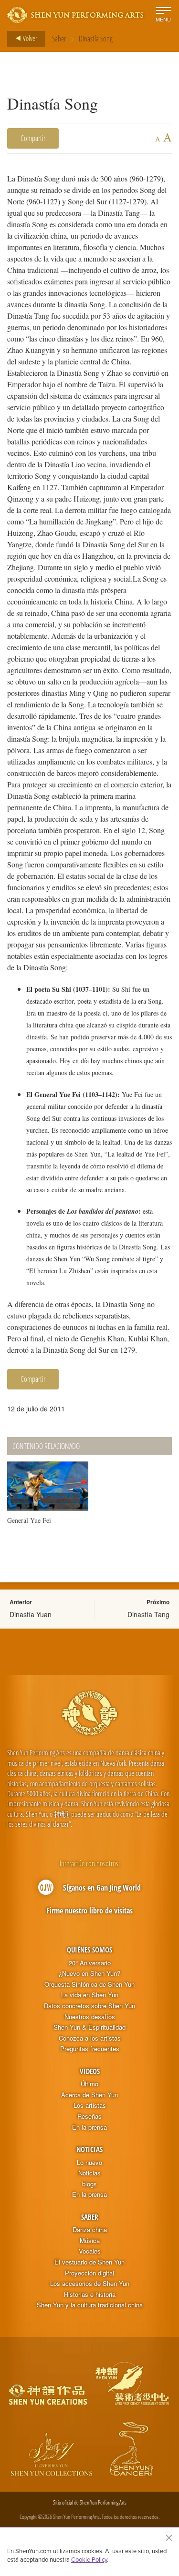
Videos (90, 2071)
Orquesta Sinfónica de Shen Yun (89, 1984)
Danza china (90, 2230)
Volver (29, 38)
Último (89, 2084)
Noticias (89, 2149)
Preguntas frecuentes (90, 2049)
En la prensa (89, 2127)
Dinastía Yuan (31, 1614)
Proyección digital (89, 2273)
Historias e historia (90, 2294)
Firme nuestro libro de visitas (89, 1911)
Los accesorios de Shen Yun (90, 2284)
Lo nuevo (89, 2163)
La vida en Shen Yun (90, 1995)
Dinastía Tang (148, 1614)
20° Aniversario (90, 1963)
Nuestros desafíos (90, 2017)
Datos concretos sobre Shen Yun (89, 2006)
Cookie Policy (89, 2559)
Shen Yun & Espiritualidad (89, 2027)
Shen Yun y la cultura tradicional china (90, 2305)
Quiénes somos (89, 1950)
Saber (59, 39)
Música (90, 2241)
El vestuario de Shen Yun (89, 2262)
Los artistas (90, 2105)
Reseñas (89, 2116)
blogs (89, 2184)
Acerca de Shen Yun (89, 2095)
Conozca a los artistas (90, 2038)
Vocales (90, 2251)
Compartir (33, 138)
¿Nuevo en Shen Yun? (89, 1973)
